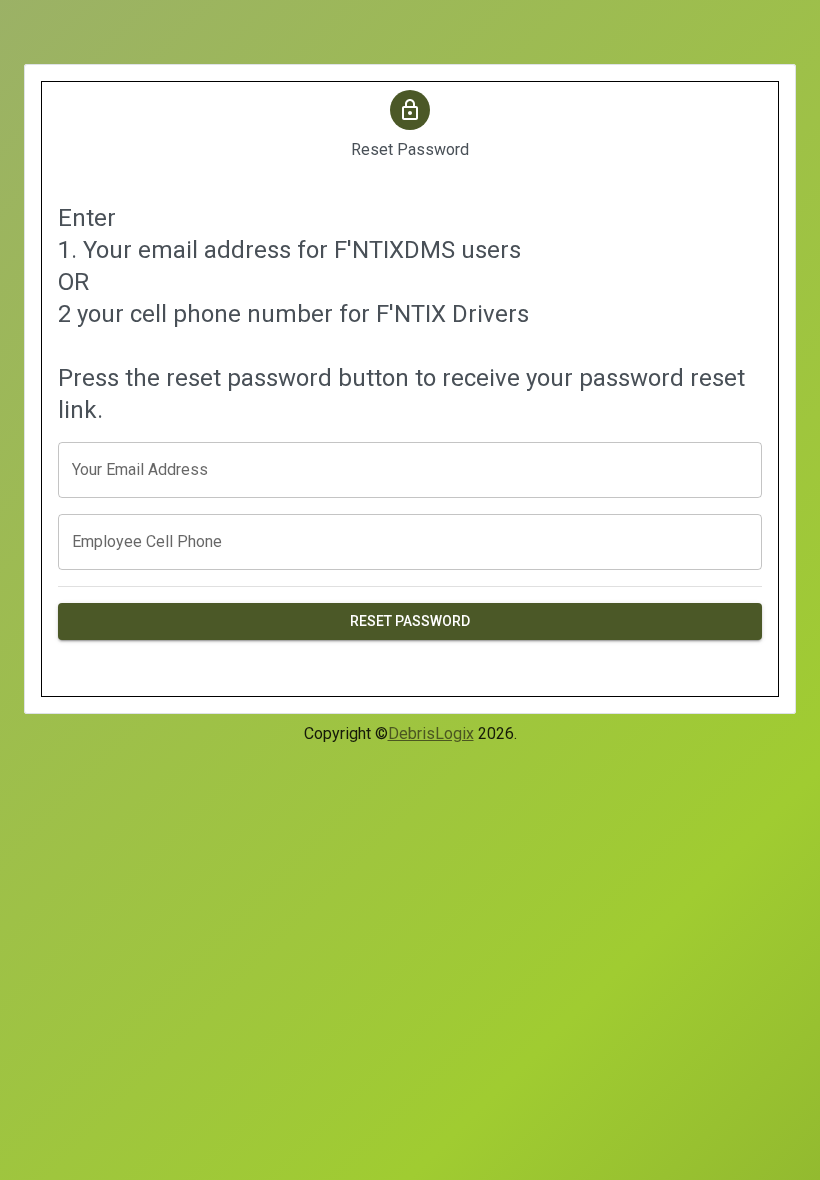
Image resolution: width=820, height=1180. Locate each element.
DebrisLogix (431, 733)
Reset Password (410, 621)
